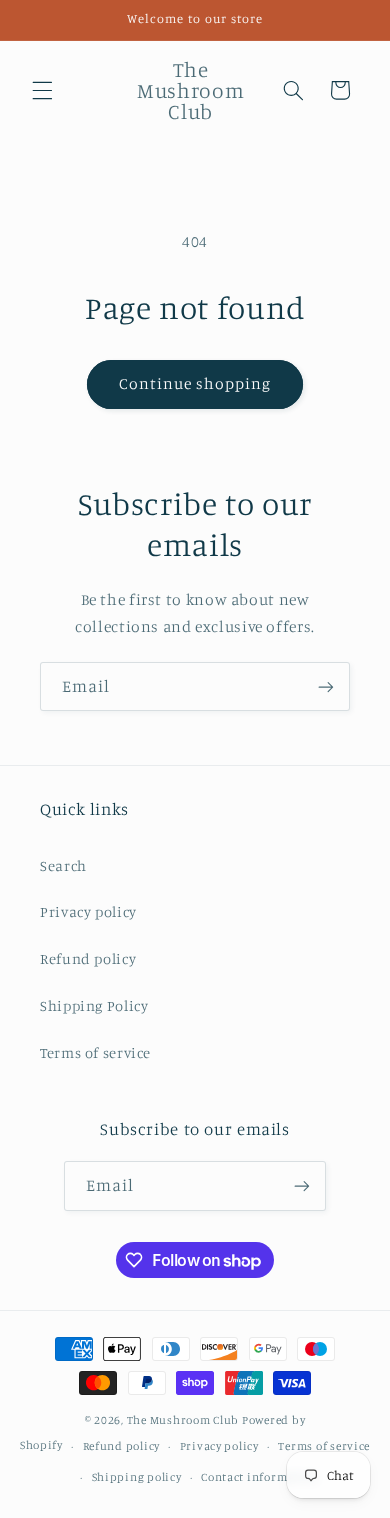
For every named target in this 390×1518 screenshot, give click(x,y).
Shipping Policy (94, 1005)
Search (63, 865)
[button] (42, 90)
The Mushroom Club (183, 1420)
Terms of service (95, 1052)
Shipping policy (137, 1477)
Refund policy (88, 958)
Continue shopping (195, 383)
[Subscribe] (326, 686)
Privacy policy (88, 911)
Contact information (259, 1477)
